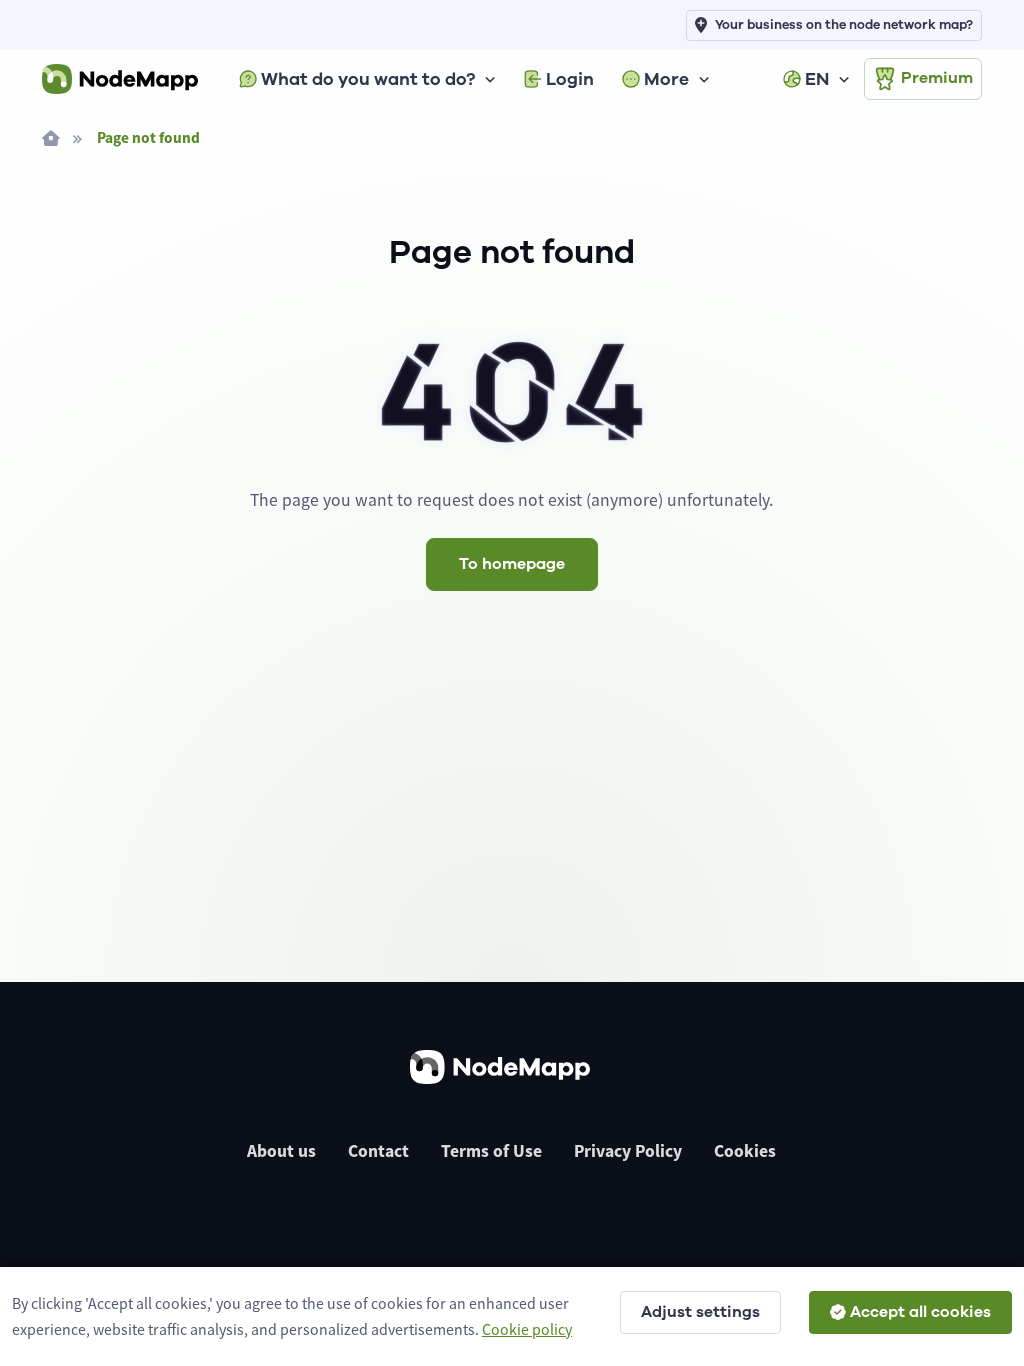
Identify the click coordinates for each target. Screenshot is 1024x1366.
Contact (378, 1151)
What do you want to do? (368, 79)
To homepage (512, 564)
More (666, 79)
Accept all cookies (920, 1312)
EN (817, 79)
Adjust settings (700, 1312)
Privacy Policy (628, 1151)
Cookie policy (527, 1329)
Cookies (745, 1151)
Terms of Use (491, 1151)
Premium (937, 78)
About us (281, 1151)
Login (570, 79)
